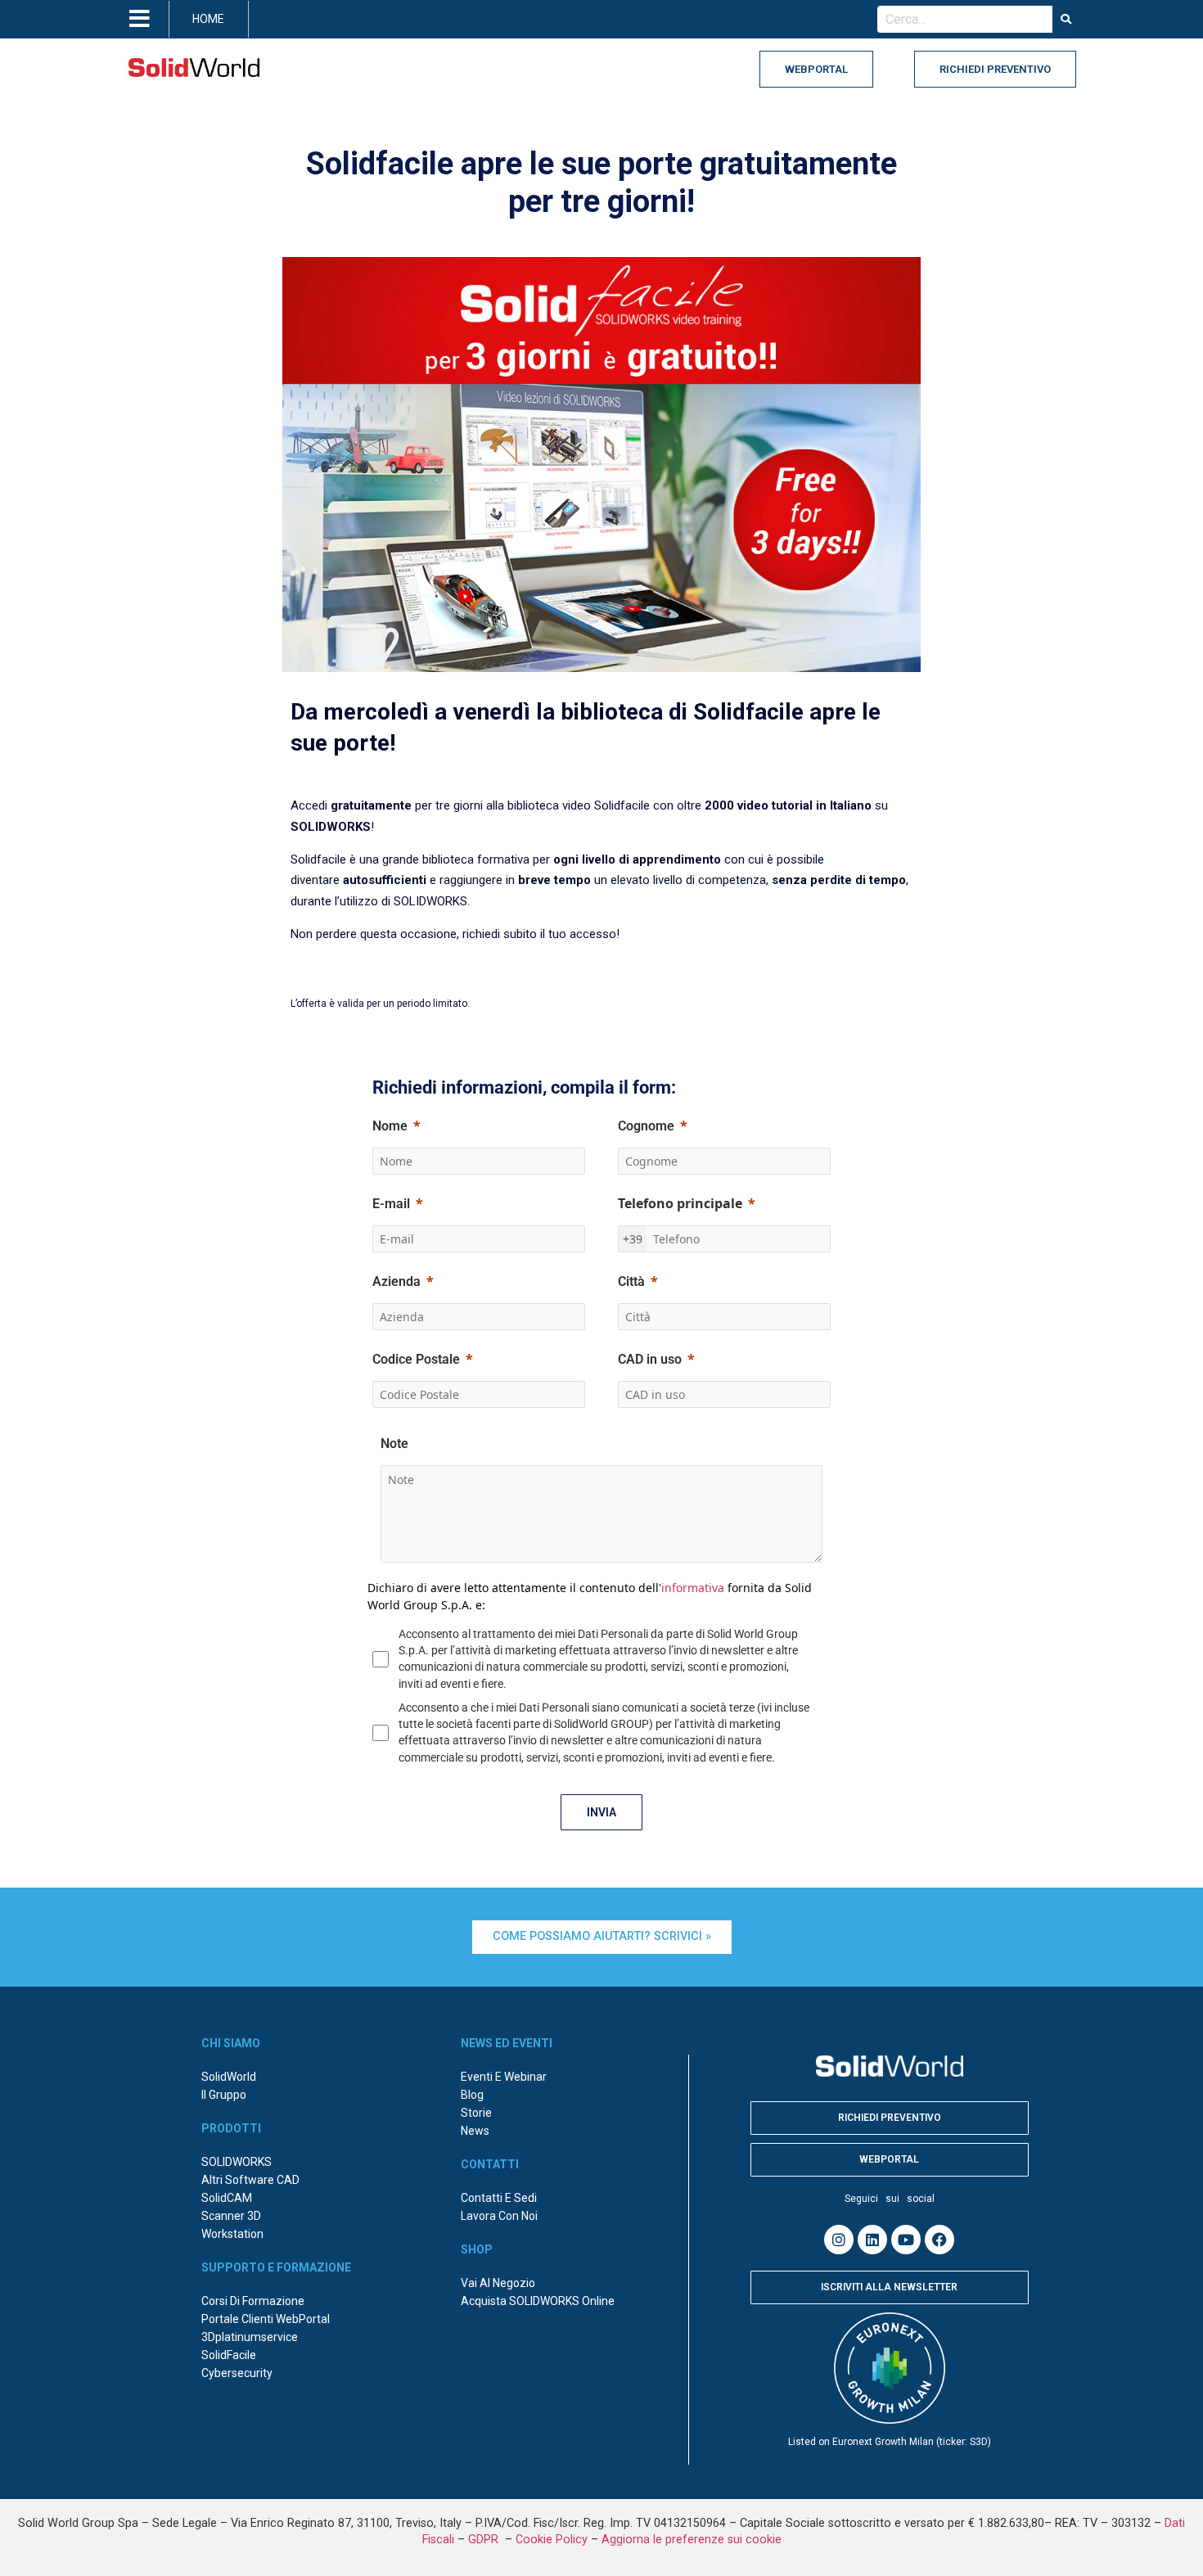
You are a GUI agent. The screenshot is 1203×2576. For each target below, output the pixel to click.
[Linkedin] (872, 2240)
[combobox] (965, 20)
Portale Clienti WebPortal (266, 2319)
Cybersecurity (237, 2373)
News (475, 2131)
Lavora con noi (499, 2216)
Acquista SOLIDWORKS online (538, 2301)
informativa (693, 1588)
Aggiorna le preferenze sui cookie (692, 2540)
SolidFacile (229, 2355)
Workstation (232, 2234)
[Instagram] (839, 2240)
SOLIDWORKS (237, 2162)
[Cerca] (1066, 20)
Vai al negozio (498, 2283)
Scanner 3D (231, 2216)
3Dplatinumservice (250, 2337)
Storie (476, 2113)
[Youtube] (906, 2240)
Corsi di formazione (253, 2301)
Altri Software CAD (250, 2180)
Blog (472, 2095)
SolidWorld (229, 2077)
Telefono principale (680, 1203)
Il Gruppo (224, 2095)
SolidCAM (227, 2198)
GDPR (485, 2540)
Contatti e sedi (499, 2198)
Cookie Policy (552, 2540)
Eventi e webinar (504, 2077)
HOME (208, 19)
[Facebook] (939, 2240)
